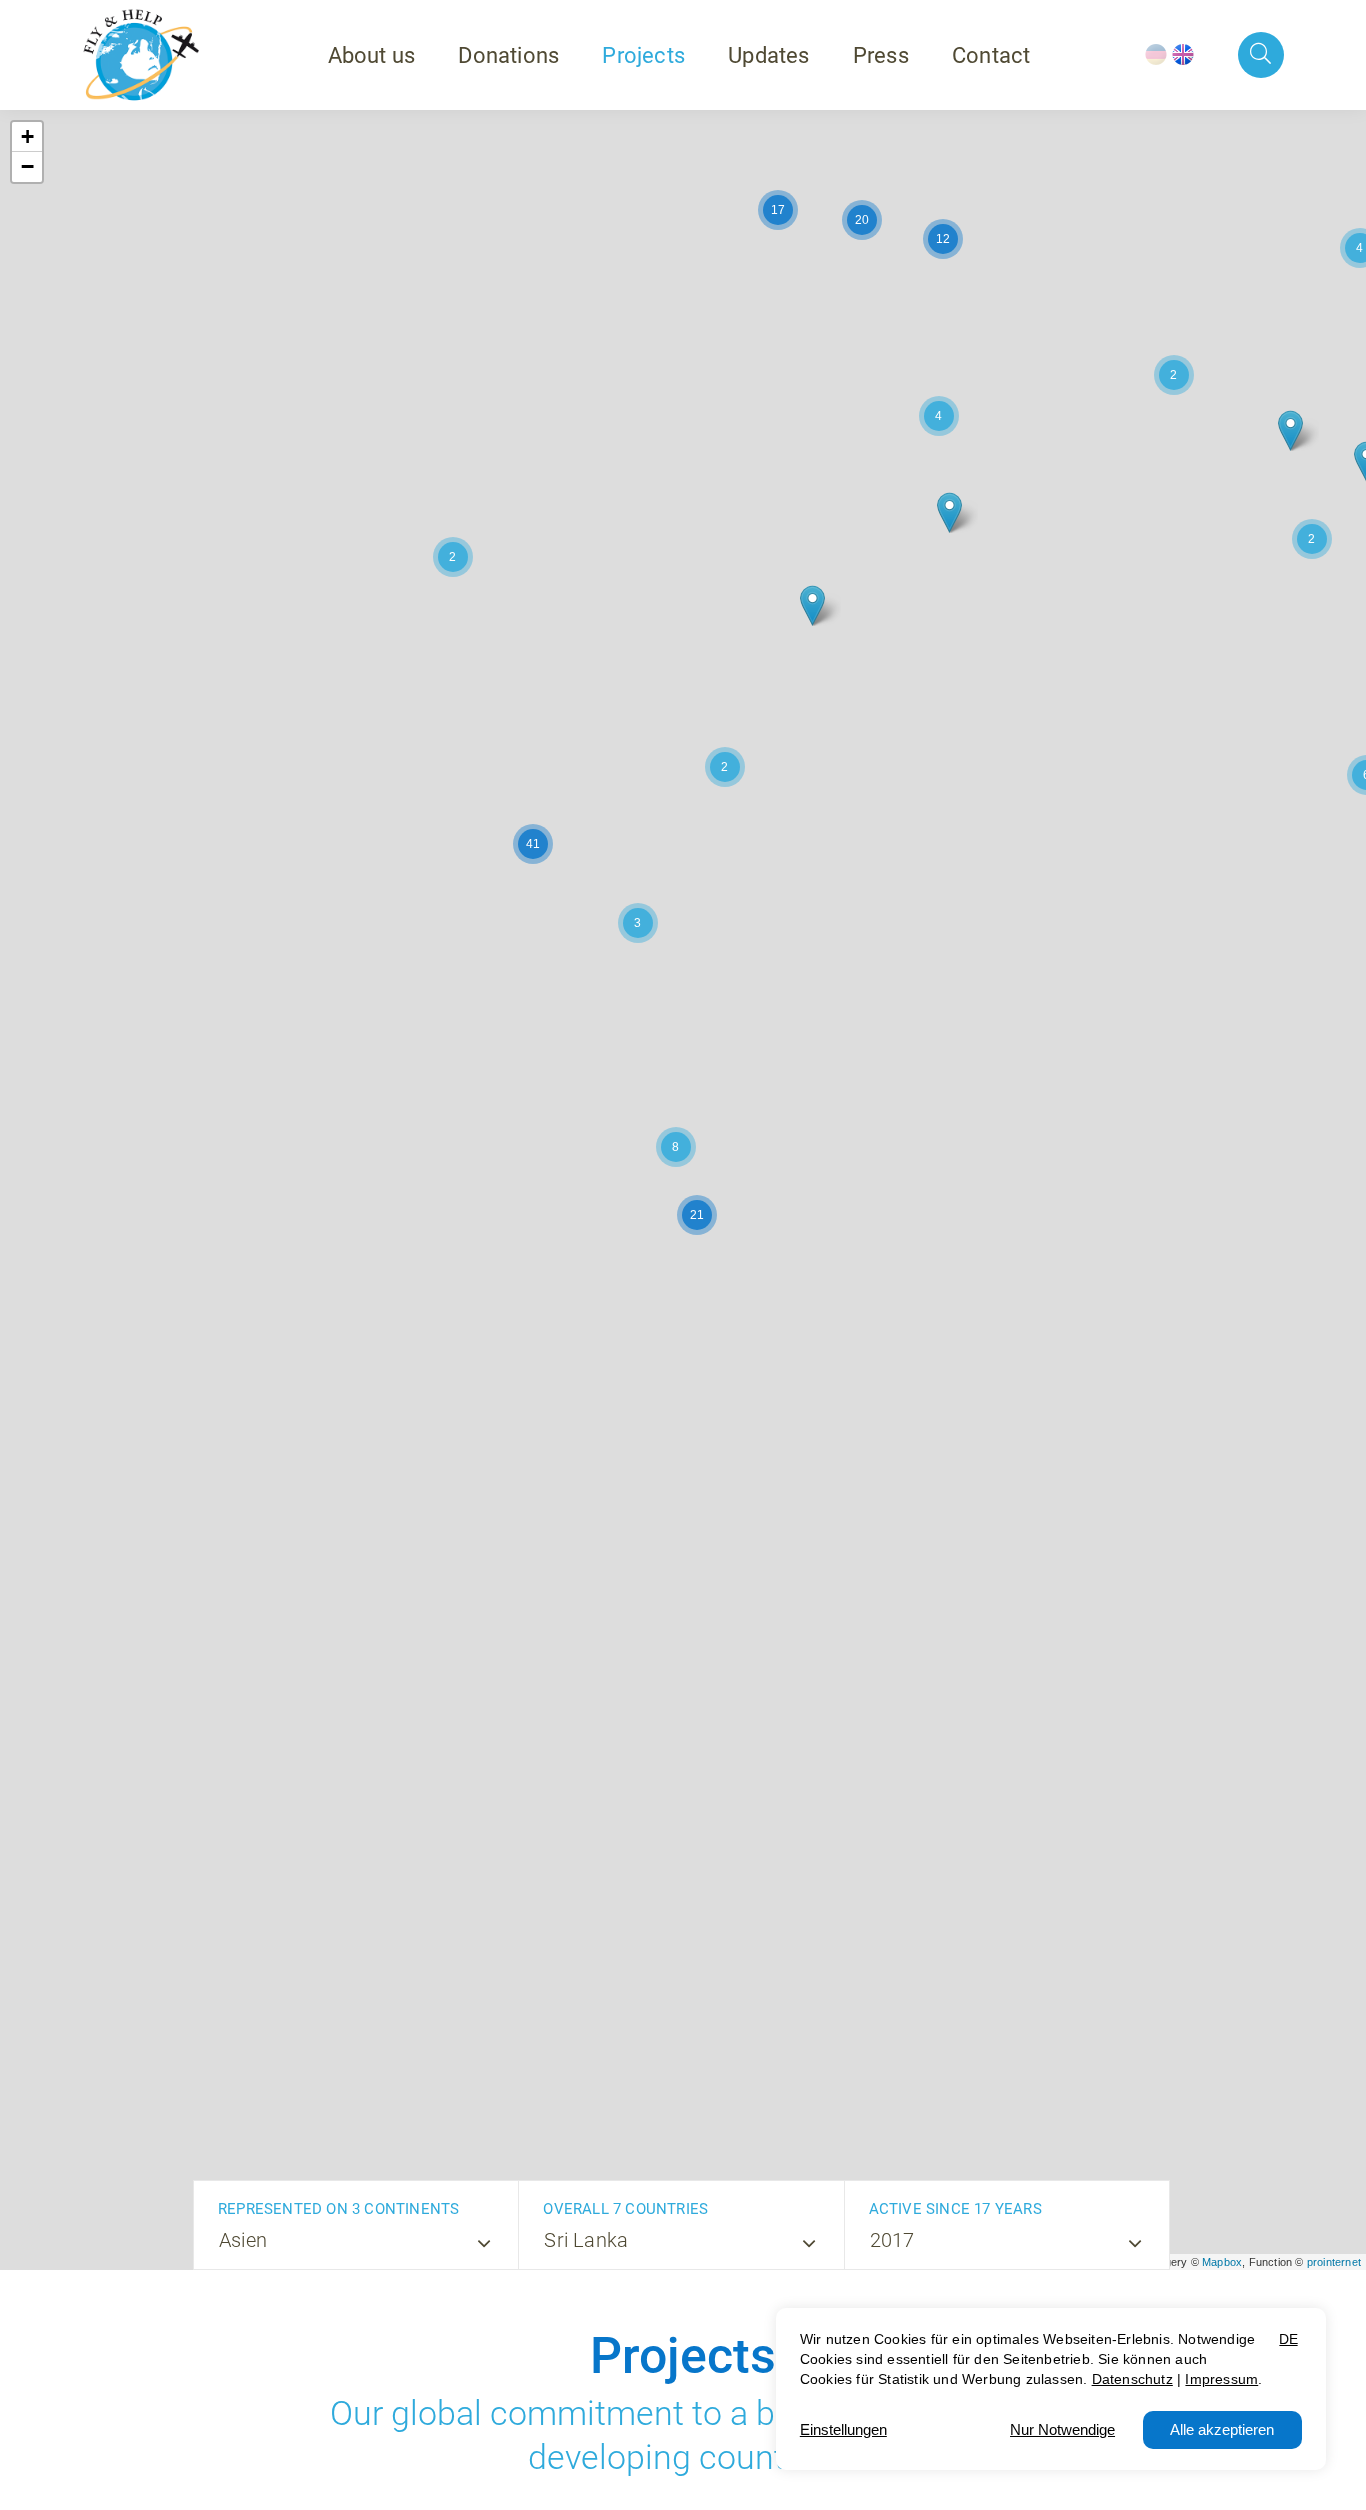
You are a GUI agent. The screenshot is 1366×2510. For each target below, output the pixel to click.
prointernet (1334, 2262)
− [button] (27, 166)
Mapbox (1222, 2262)
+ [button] (27, 136)
